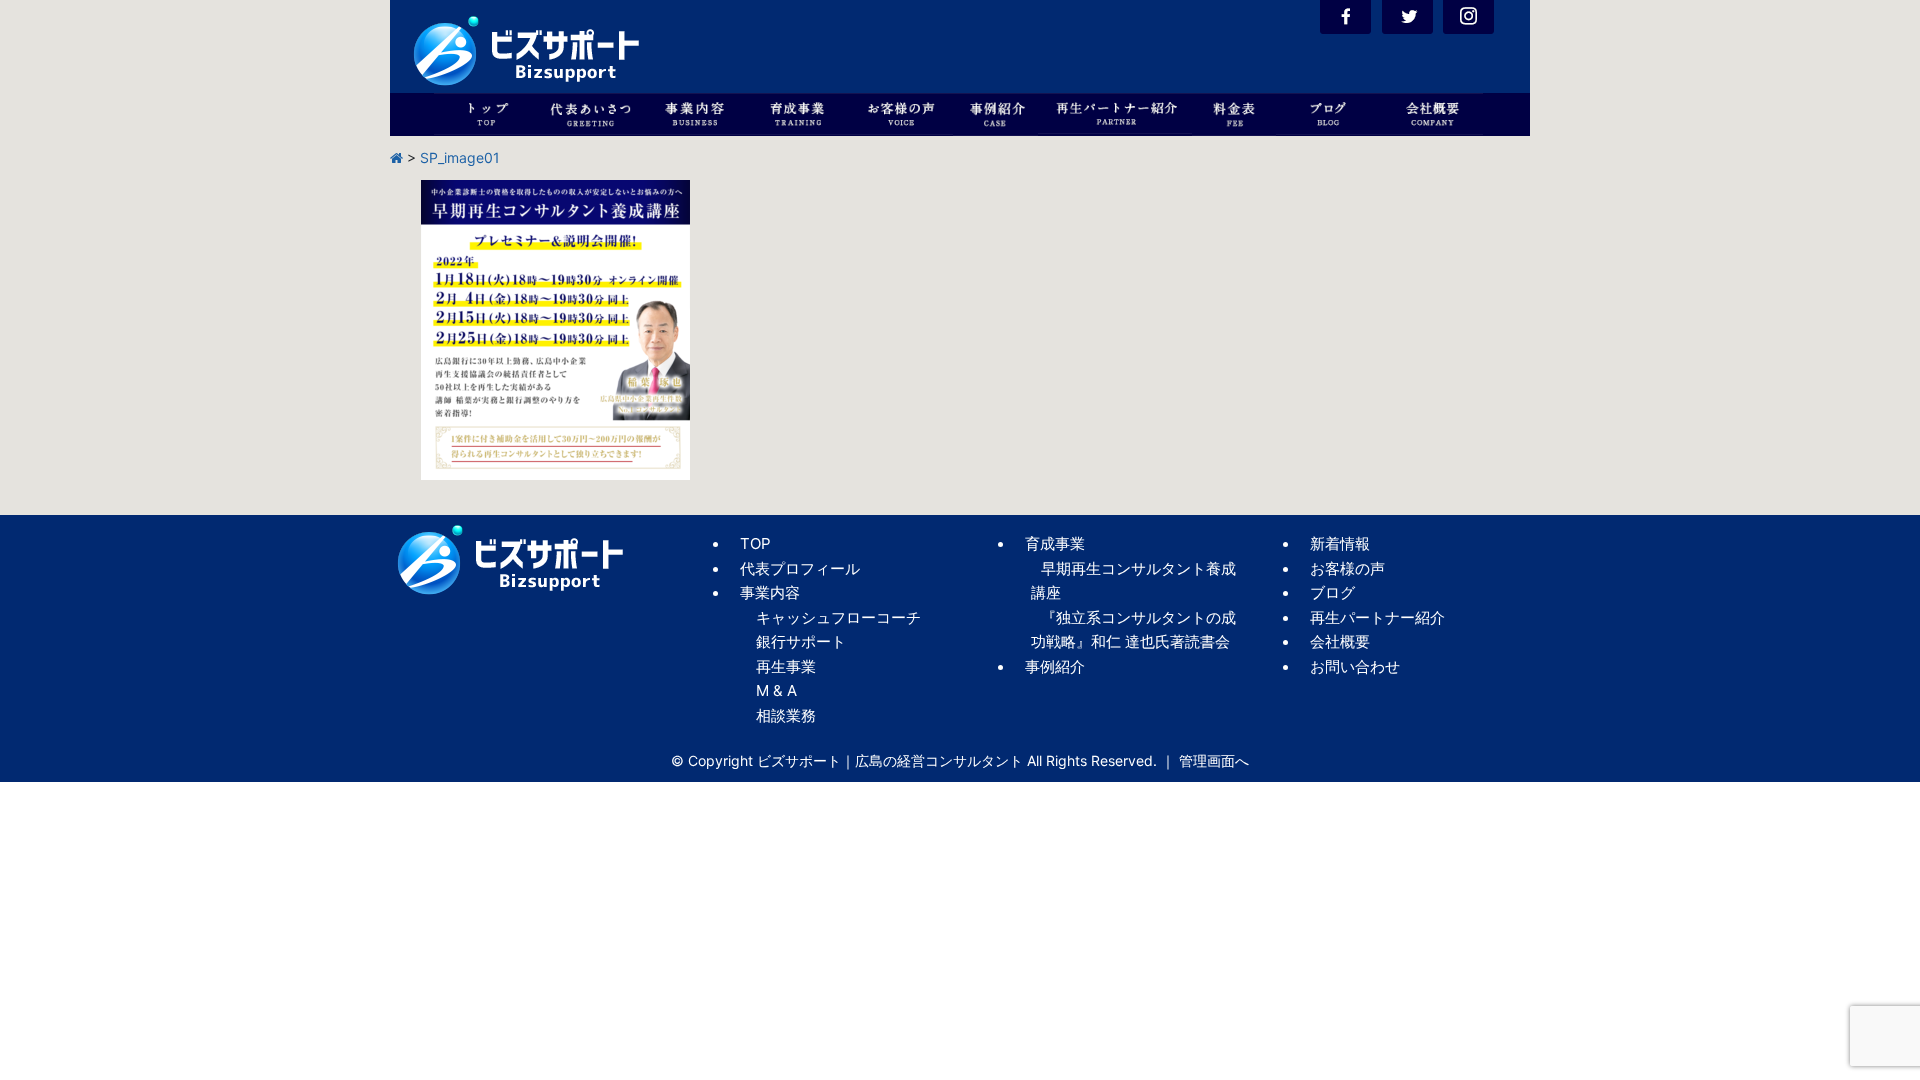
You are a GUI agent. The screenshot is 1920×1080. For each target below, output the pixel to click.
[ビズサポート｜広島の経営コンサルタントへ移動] (396, 157)
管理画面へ (1214, 760)
